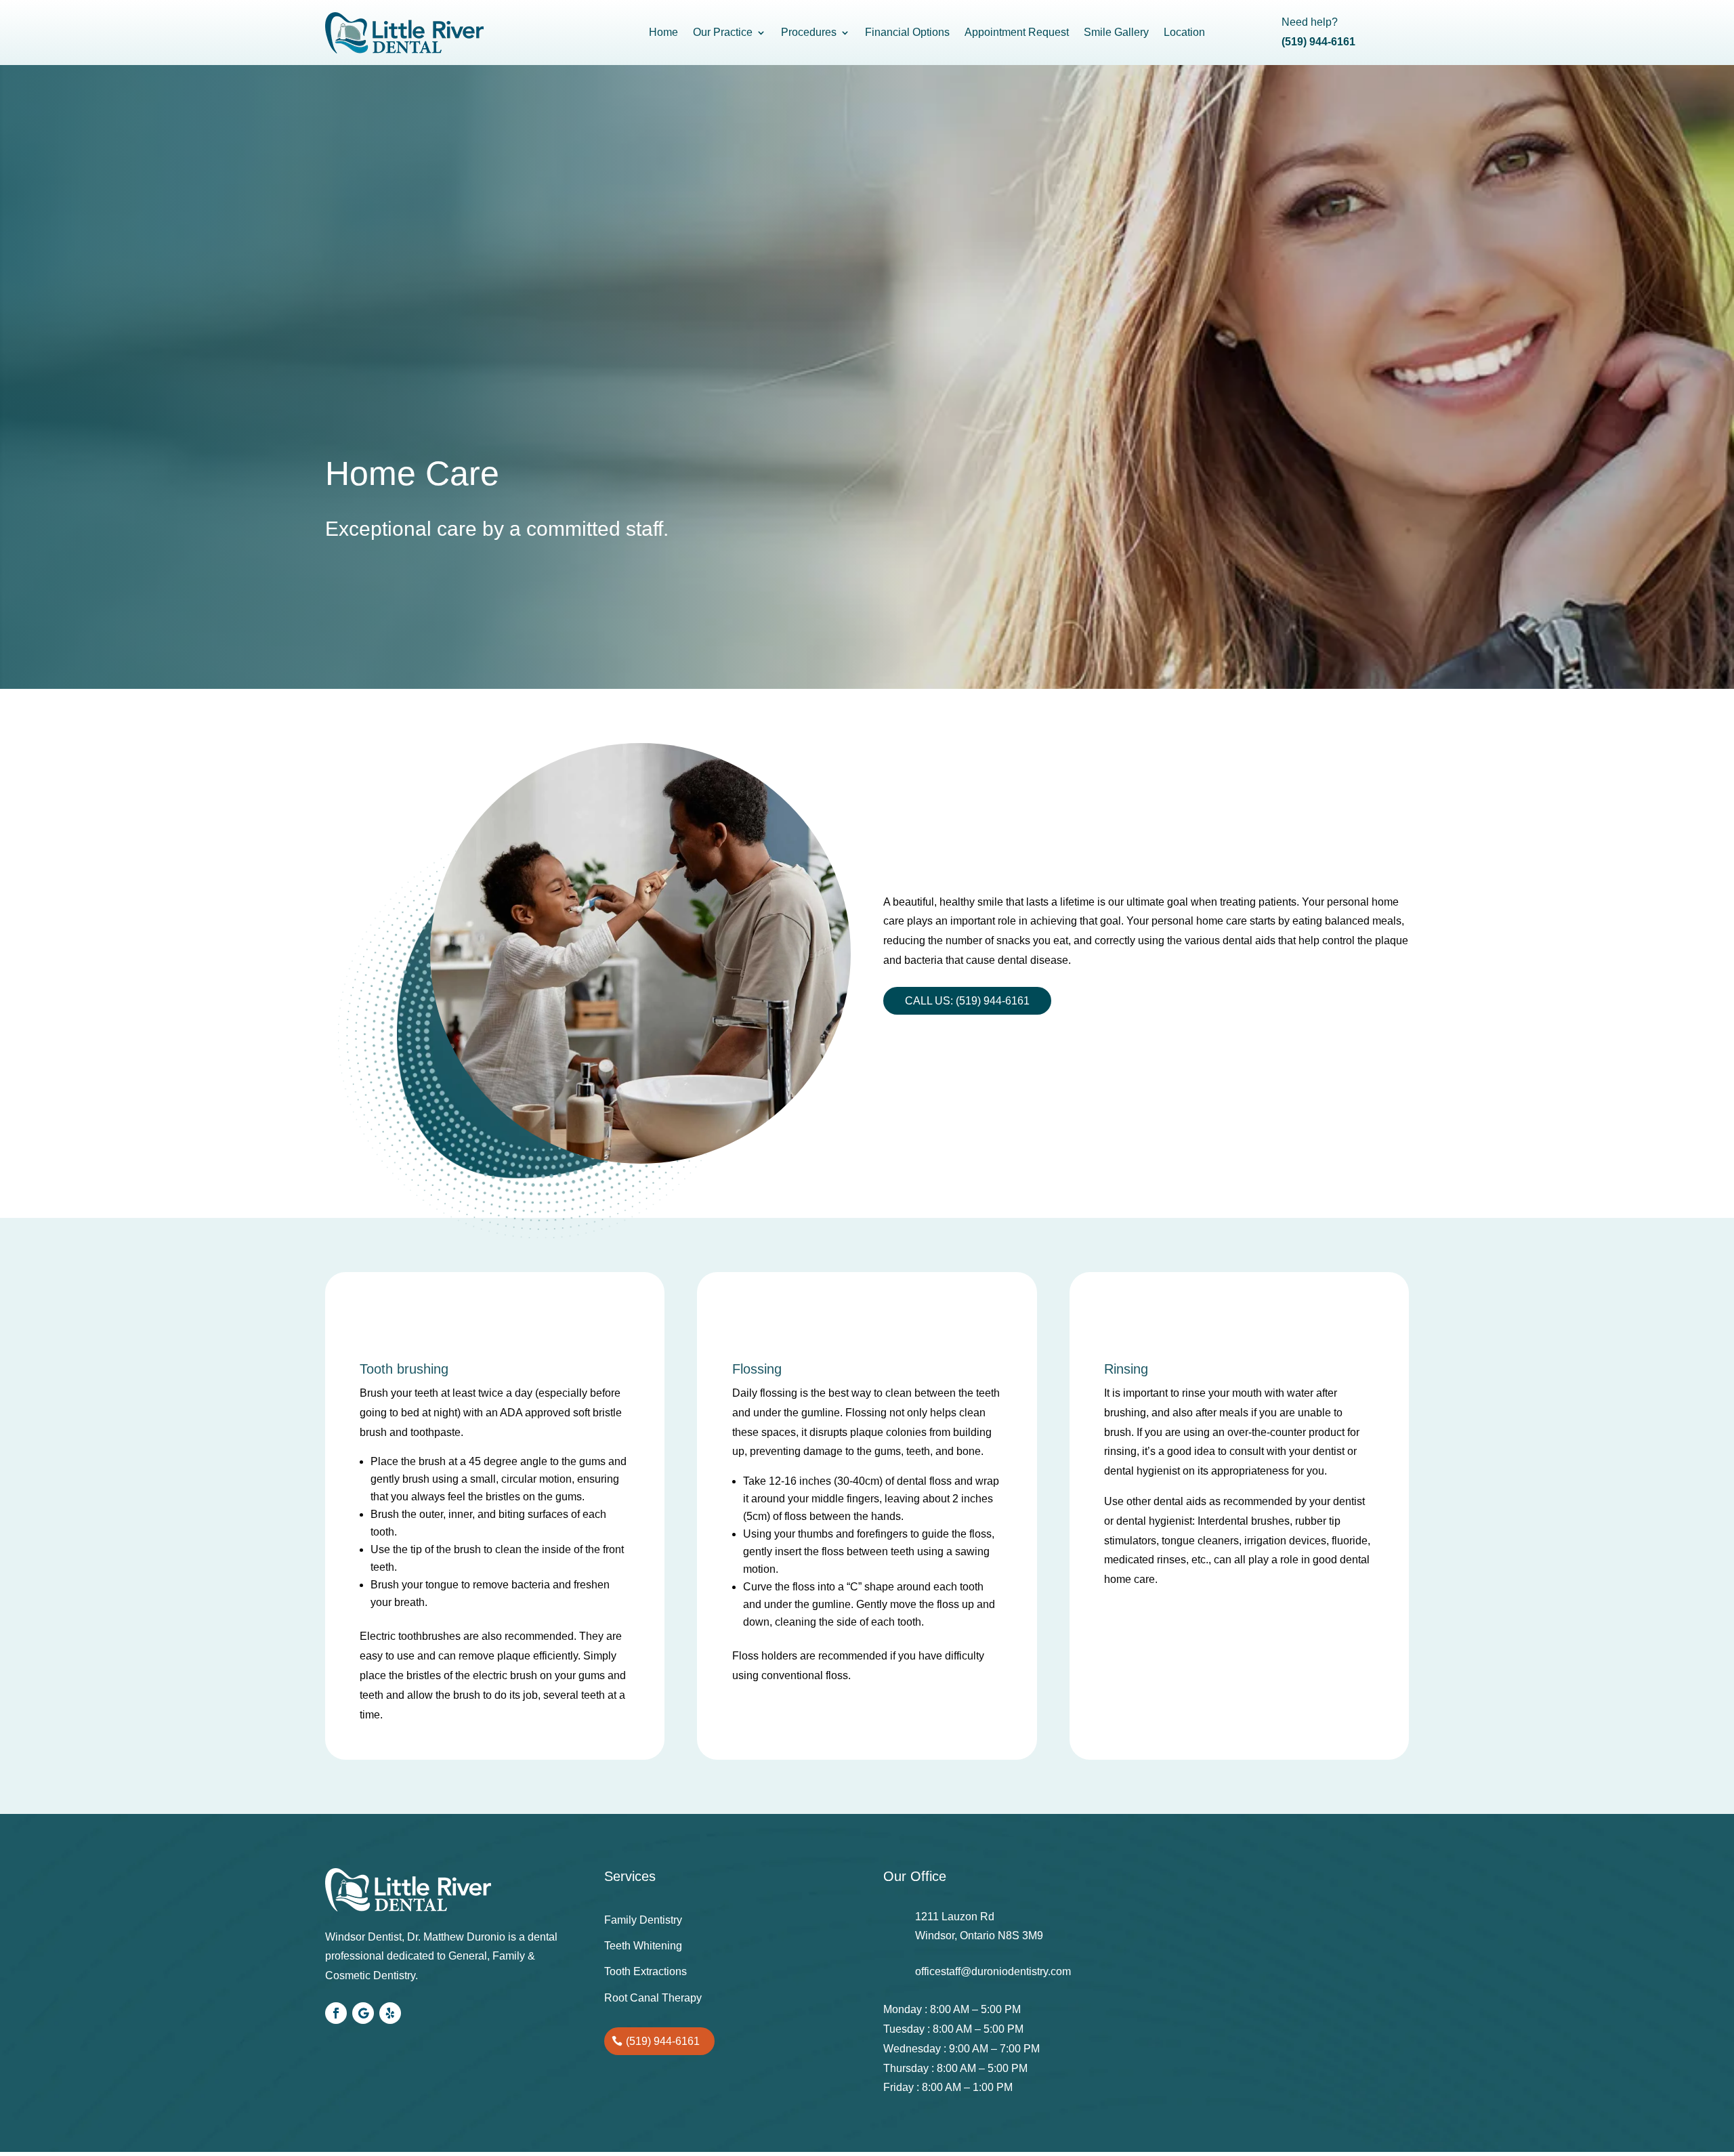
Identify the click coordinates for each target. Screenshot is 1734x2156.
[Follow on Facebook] (336, 2013)
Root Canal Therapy (653, 1998)
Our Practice (723, 32)
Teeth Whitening (643, 1946)
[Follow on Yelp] (390, 2013)
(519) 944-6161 (663, 2041)
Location (1184, 32)
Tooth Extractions (646, 1971)
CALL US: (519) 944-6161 (967, 1001)
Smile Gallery (1116, 32)
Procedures (809, 32)
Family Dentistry (643, 1920)
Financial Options (907, 32)
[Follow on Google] (363, 2013)
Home (663, 32)
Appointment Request (1017, 32)
